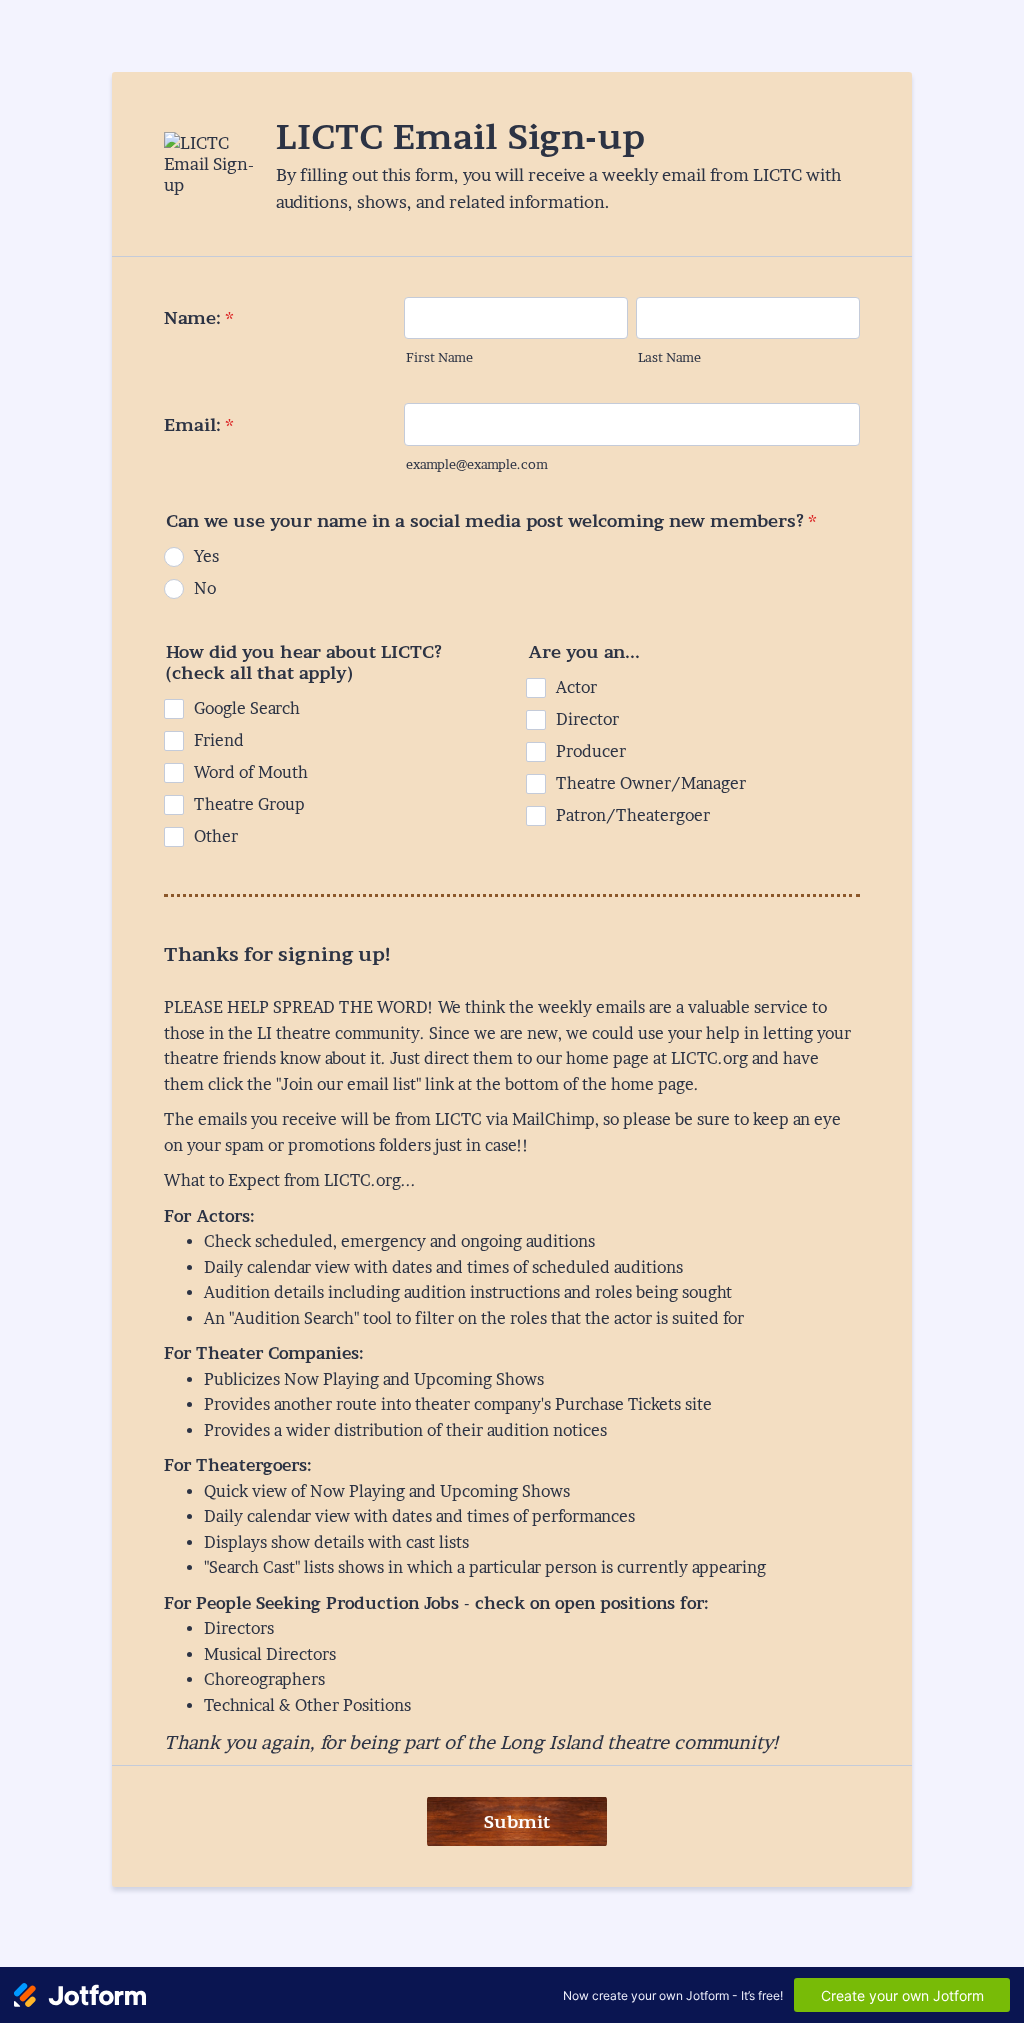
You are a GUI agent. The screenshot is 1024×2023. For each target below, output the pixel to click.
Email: (199, 424)
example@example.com (477, 464)
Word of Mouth (251, 772)
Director (587, 719)
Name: (199, 317)
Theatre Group (249, 804)
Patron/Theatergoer (633, 815)
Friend (219, 740)
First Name (439, 357)
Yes (206, 556)
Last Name (669, 357)
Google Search (247, 708)
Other (216, 836)
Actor (576, 687)
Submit (517, 1821)
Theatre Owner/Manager (651, 783)
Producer (591, 751)
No (205, 588)
